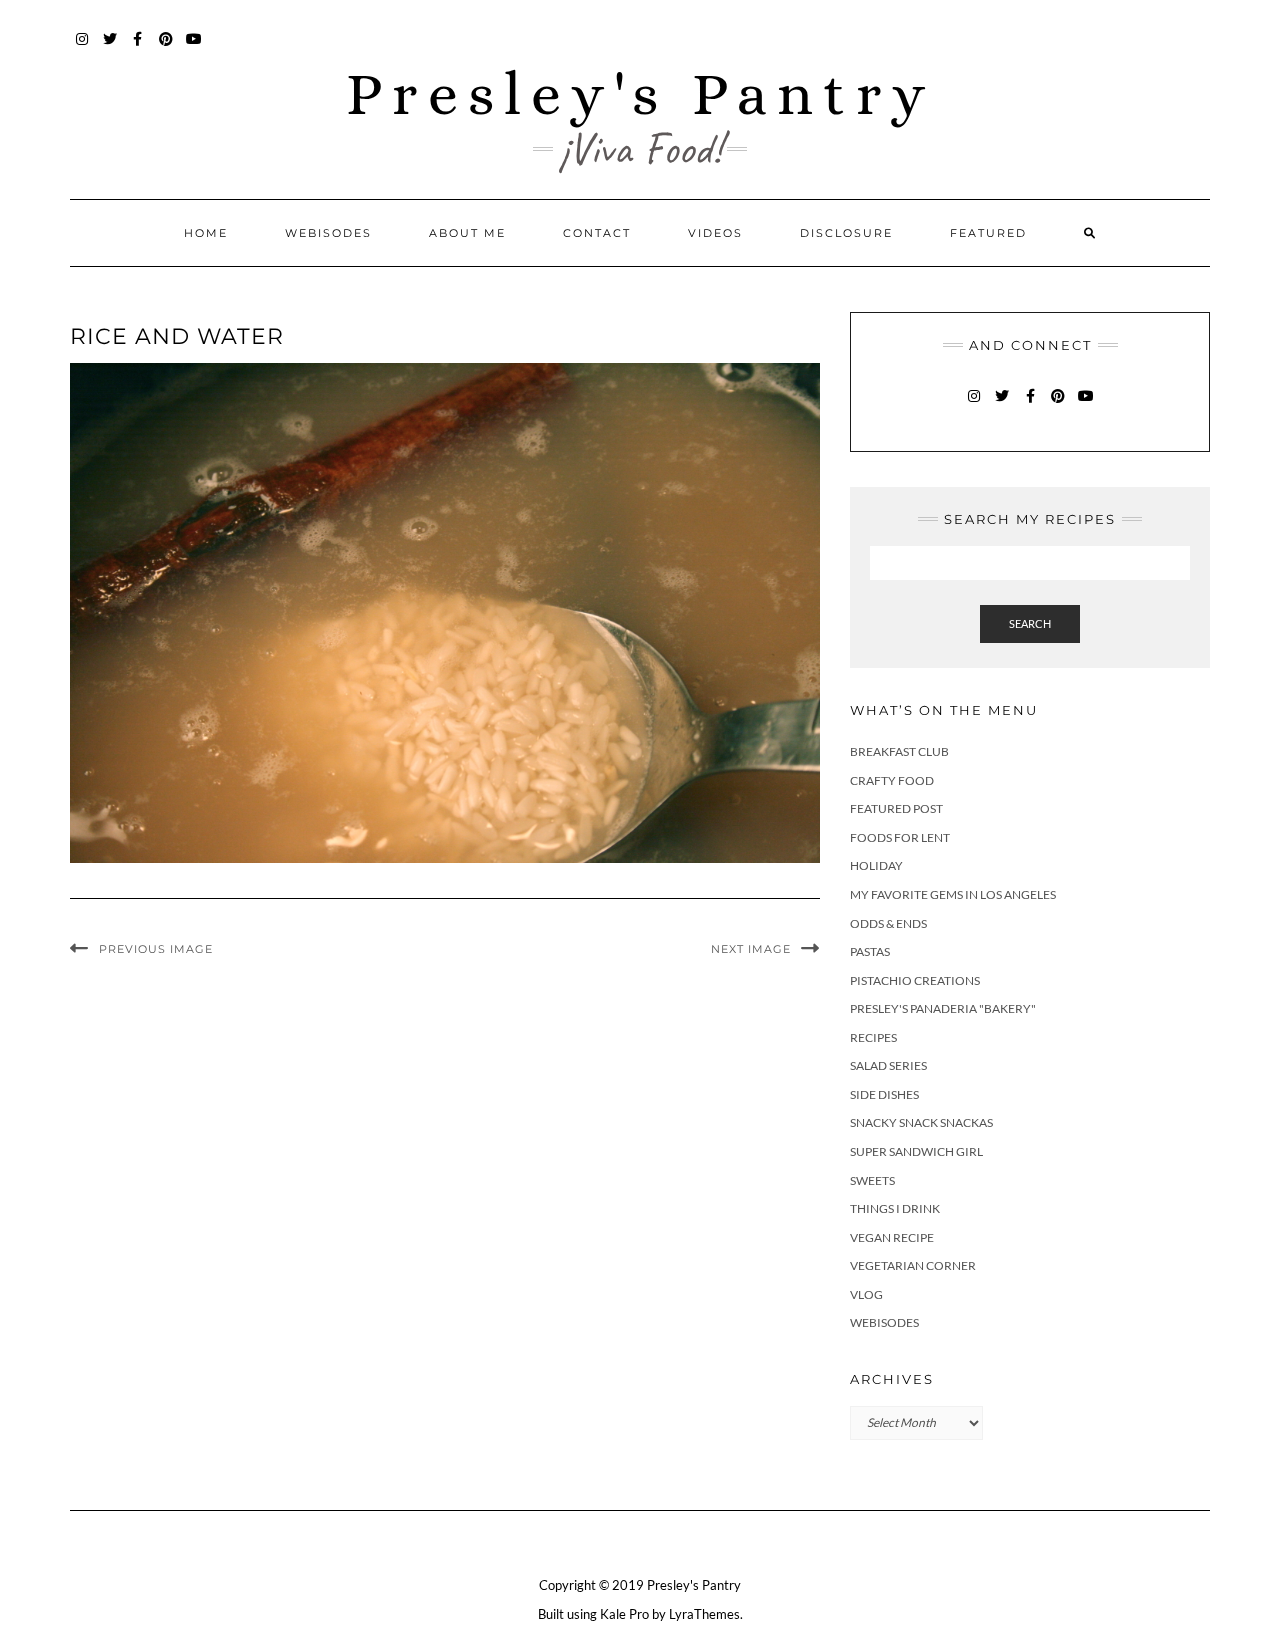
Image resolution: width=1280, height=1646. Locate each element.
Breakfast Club (899, 751)
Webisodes (328, 233)
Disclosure (846, 233)
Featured (988, 233)
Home (206, 233)
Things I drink (895, 1208)
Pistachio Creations (915, 980)
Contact (597, 233)
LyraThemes (704, 1614)
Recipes (873, 1037)
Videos (715, 233)
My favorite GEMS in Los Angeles (953, 894)
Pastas (870, 951)
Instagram (82, 48)
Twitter (110, 48)
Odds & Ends (888, 923)
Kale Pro (624, 1614)
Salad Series (888, 1065)
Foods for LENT (900, 837)
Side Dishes (884, 1094)
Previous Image (156, 949)
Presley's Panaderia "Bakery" (943, 1008)
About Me (467, 233)
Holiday (876, 865)
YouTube (194, 48)
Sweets (872, 1180)
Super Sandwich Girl (916, 1151)
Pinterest (166, 48)
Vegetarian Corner (913, 1265)
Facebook (138, 48)
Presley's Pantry (640, 93)
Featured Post (896, 808)
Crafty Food (892, 780)
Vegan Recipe (892, 1237)
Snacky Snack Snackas (921, 1122)
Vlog (866, 1294)
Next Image (751, 949)
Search (1030, 623)
